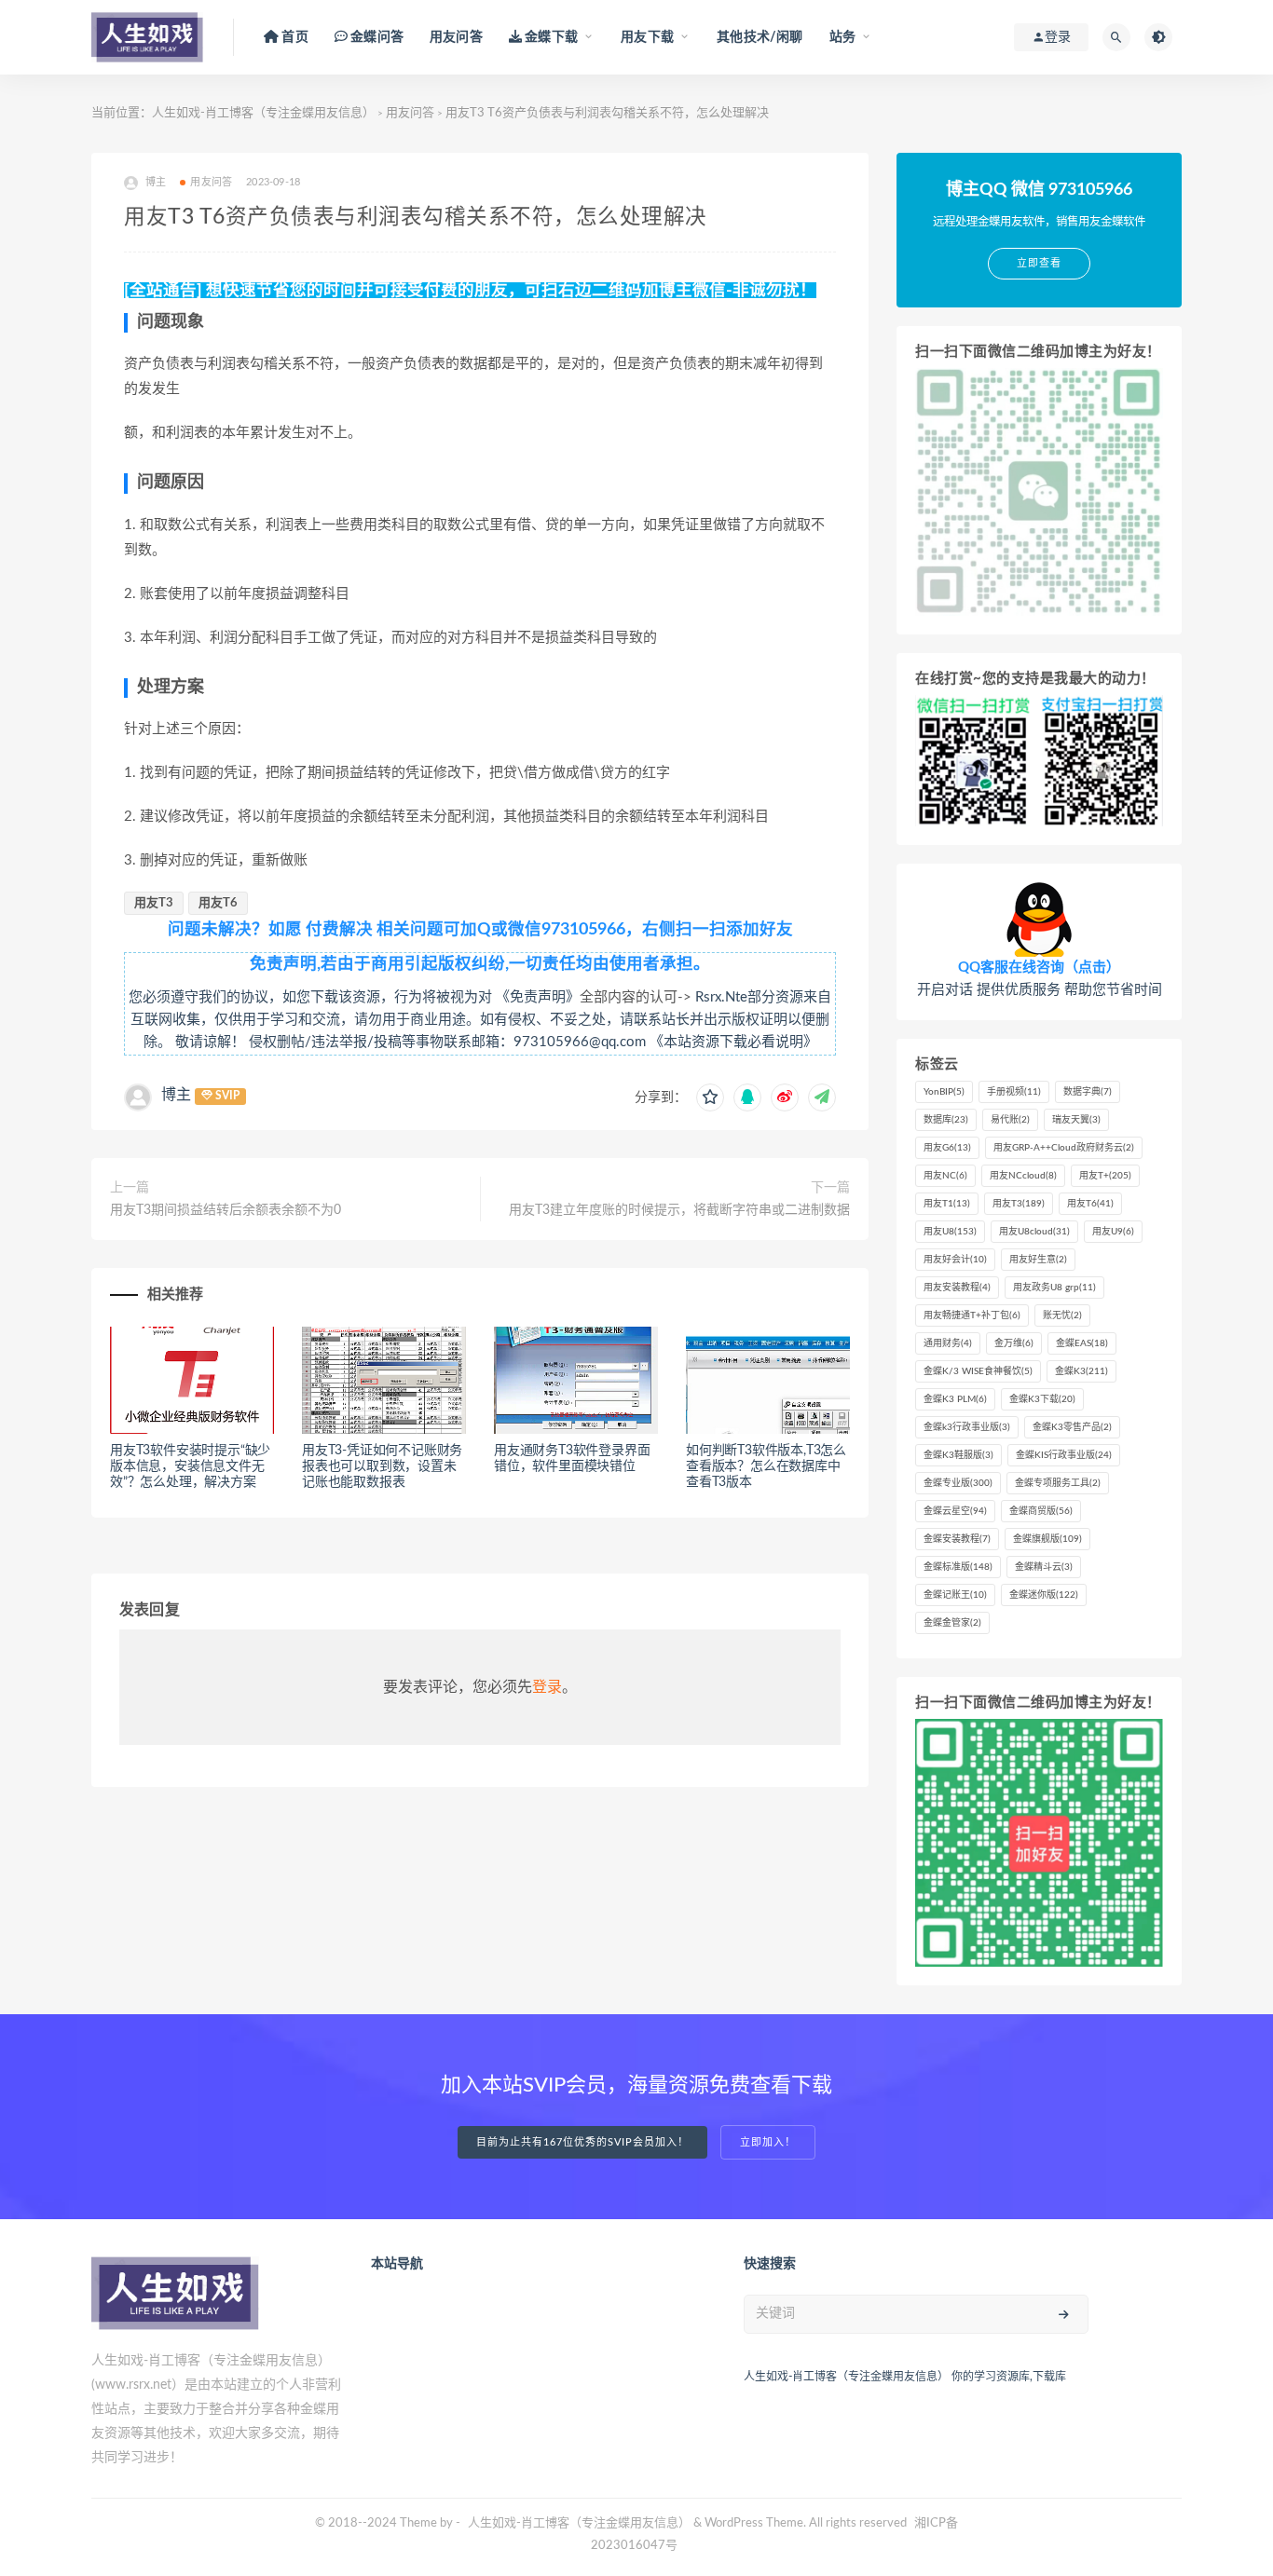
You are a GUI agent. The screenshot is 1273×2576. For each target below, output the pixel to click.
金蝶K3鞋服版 (958, 1455)
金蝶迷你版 (1044, 1595)
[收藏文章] (710, 1097)
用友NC (945, 1176)
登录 (547, 1687)
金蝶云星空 (955, 1511)
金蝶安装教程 (957, 1539)
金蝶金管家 (952, 1623)
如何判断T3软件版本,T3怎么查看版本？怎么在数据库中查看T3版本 (766, 1466)
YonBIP (944, 1092)
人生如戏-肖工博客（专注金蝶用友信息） (263, 113)
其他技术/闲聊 (760, 37)
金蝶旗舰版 (1047, 1539)
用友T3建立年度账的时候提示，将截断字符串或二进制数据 (679, 1210)
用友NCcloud (1023, 1176)
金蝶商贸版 (1041, 1511)
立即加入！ (768, 2142)
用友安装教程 (957, 1288)
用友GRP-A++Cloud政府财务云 (1064, 1148)
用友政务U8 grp (1054, 1288)
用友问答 (456, 37)
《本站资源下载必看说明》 (733, 1042)
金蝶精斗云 (1044, 1567)
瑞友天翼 (1076, 1120)
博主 (176, 1095)
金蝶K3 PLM (955, 1399)
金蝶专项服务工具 (1058, 1483)
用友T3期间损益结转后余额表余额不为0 (226, 1210)
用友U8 (950, 1232)
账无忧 (1062, 1315)
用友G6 (947, 1148)
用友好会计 (955, 1260)
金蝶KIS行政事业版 (1064, 1455)
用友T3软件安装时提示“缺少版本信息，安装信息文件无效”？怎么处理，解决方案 (190, 1466)
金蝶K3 (1081, 1371)
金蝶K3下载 (1042, 1399)
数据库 (946, 1120)
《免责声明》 (538, 997)
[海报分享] (822, 1097)
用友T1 (947, 1204)
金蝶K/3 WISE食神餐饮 (978, 1371)
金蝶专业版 (958, 1483)
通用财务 (948, 1343)
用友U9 (1113, 1232)
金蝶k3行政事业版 (967, 1427)
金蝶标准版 (958, 1567)
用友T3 (154, 903)
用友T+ (1105, 1176)
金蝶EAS (1082, 1343)
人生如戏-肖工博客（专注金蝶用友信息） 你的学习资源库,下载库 (905, 2377)
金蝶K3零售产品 (1072, 1427)
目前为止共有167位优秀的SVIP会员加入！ (582, 2142)
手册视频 (1014, 1092)
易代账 (1010, 1120)
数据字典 (1088, 1092)
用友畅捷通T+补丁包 (972, 1315)
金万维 (1014, 1343)
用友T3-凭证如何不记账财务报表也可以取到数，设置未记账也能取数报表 (382, 1466)
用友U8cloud (1034, 1232)
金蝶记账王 (955, 1595)
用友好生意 (1038, 1260)
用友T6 (218, 903)
